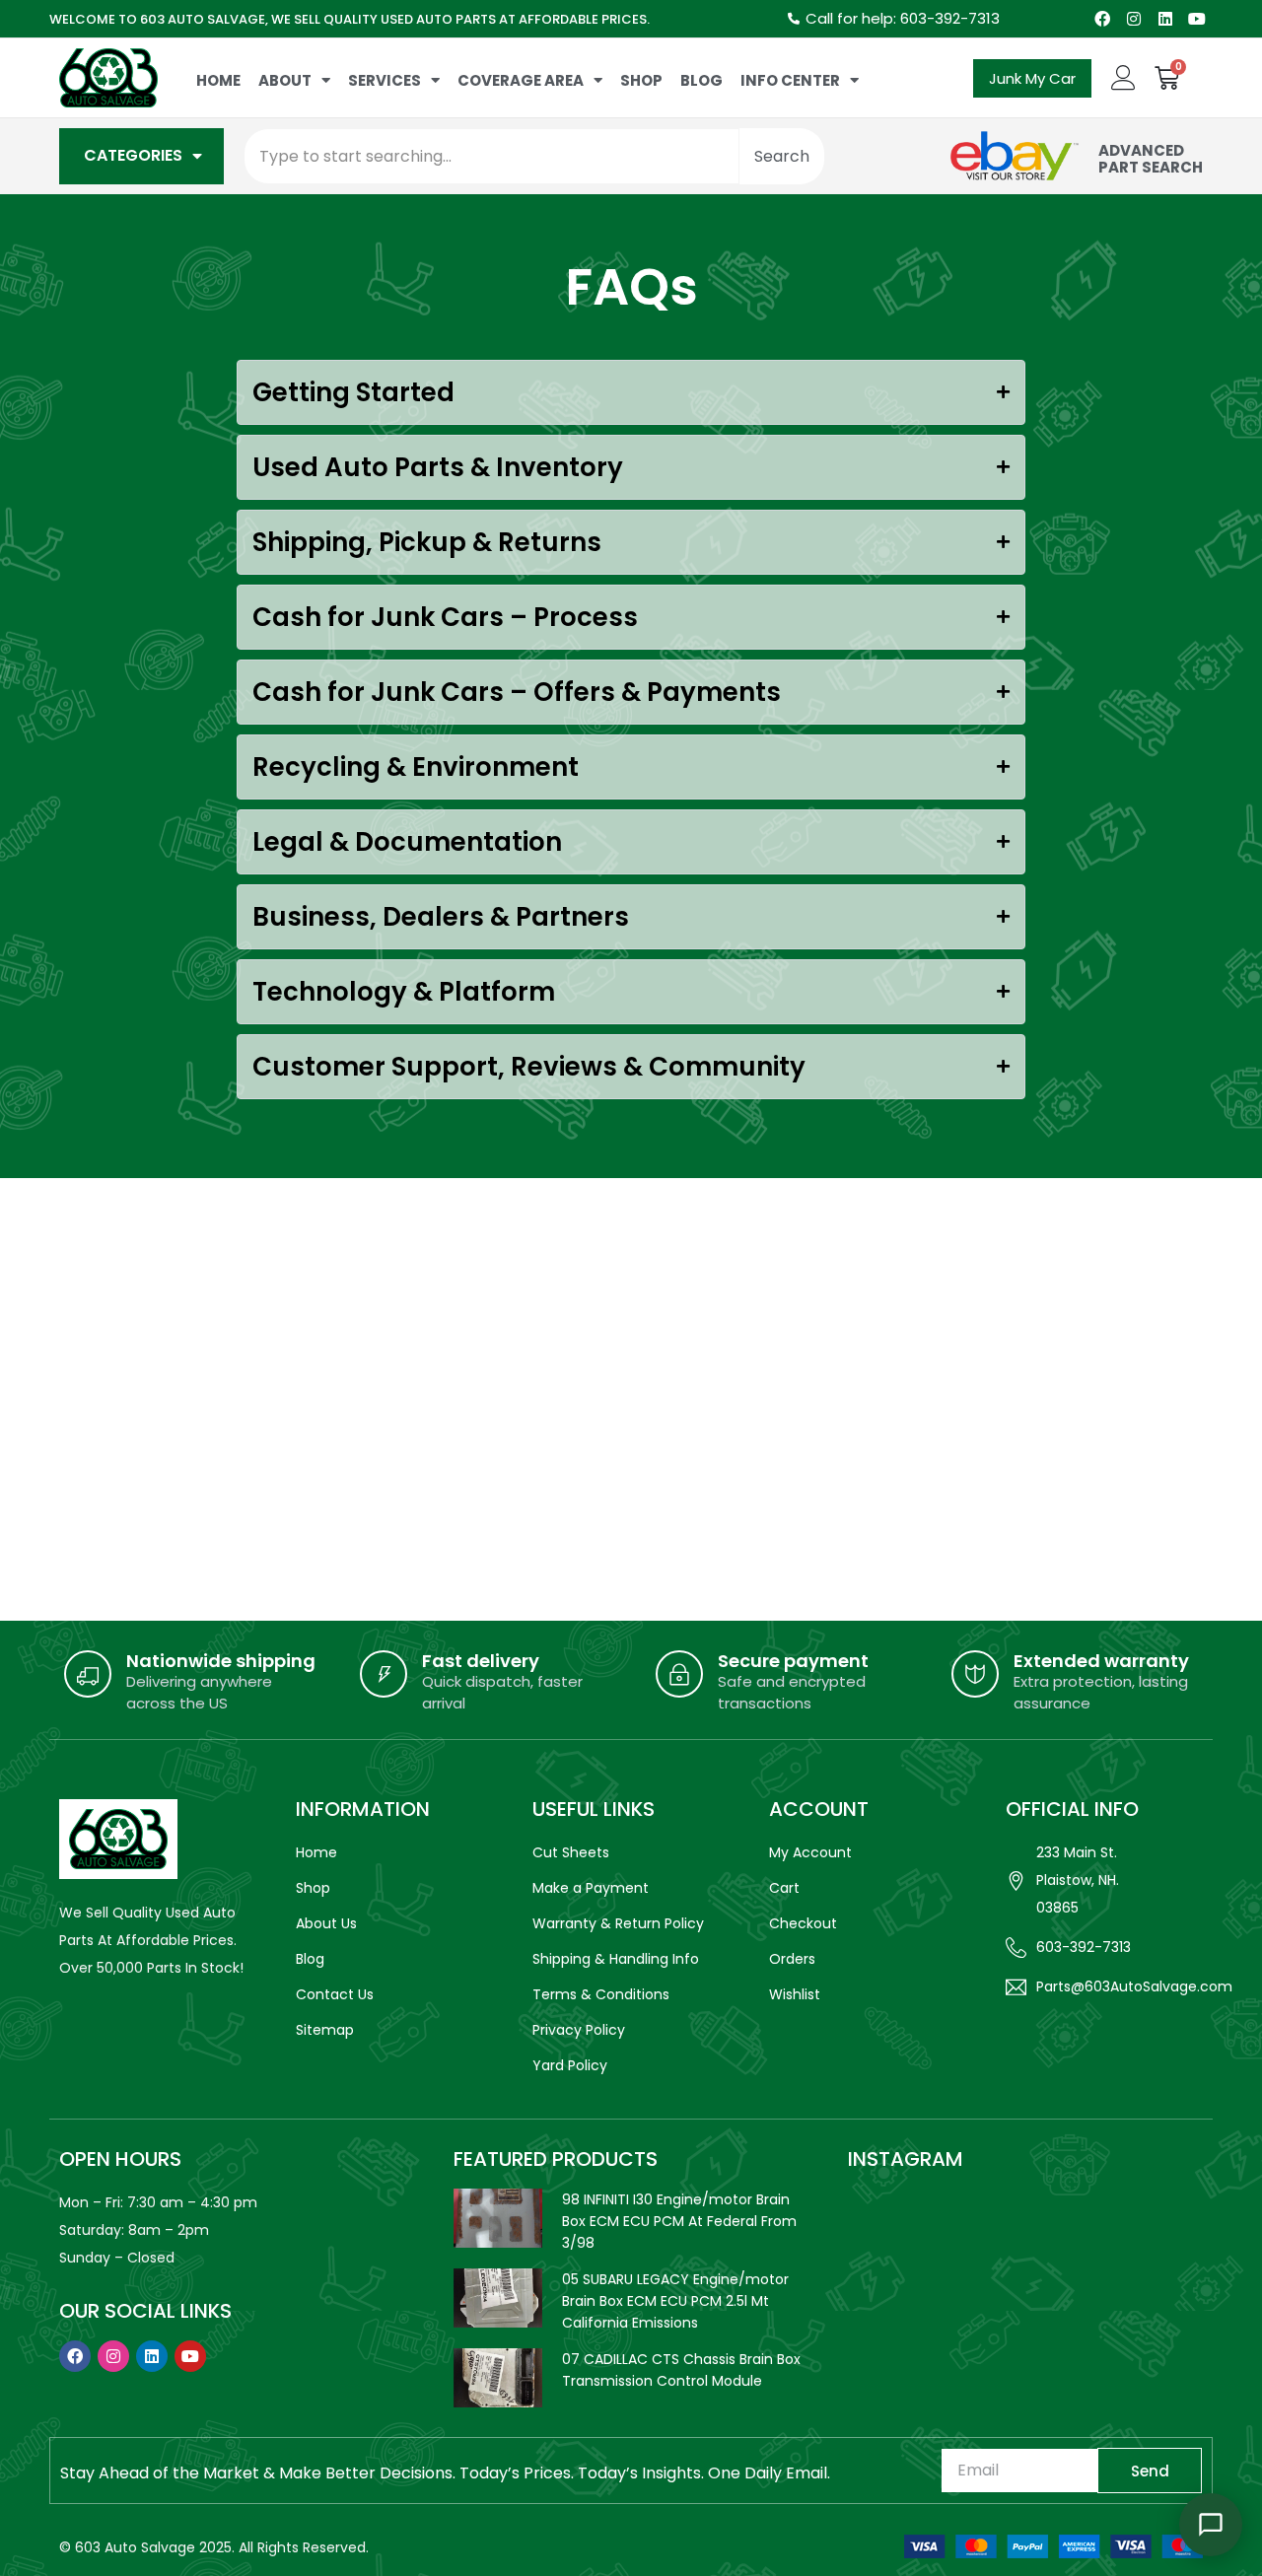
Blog (701, 80)
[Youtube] (1197, 19)
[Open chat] (1211, 2525)
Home (218, 80)
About (285, 80)
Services (385, 80)
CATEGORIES (133, 155)
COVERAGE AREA (521, 80)
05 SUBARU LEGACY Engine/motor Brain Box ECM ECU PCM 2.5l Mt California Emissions (675, 2301)
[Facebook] (1102, 19)
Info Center (790, 80)
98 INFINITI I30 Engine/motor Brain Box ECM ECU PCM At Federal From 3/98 (679, 2221)
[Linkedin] (1165, 19)
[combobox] (491, 156)
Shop (641, 80)
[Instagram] (1134, 19)
